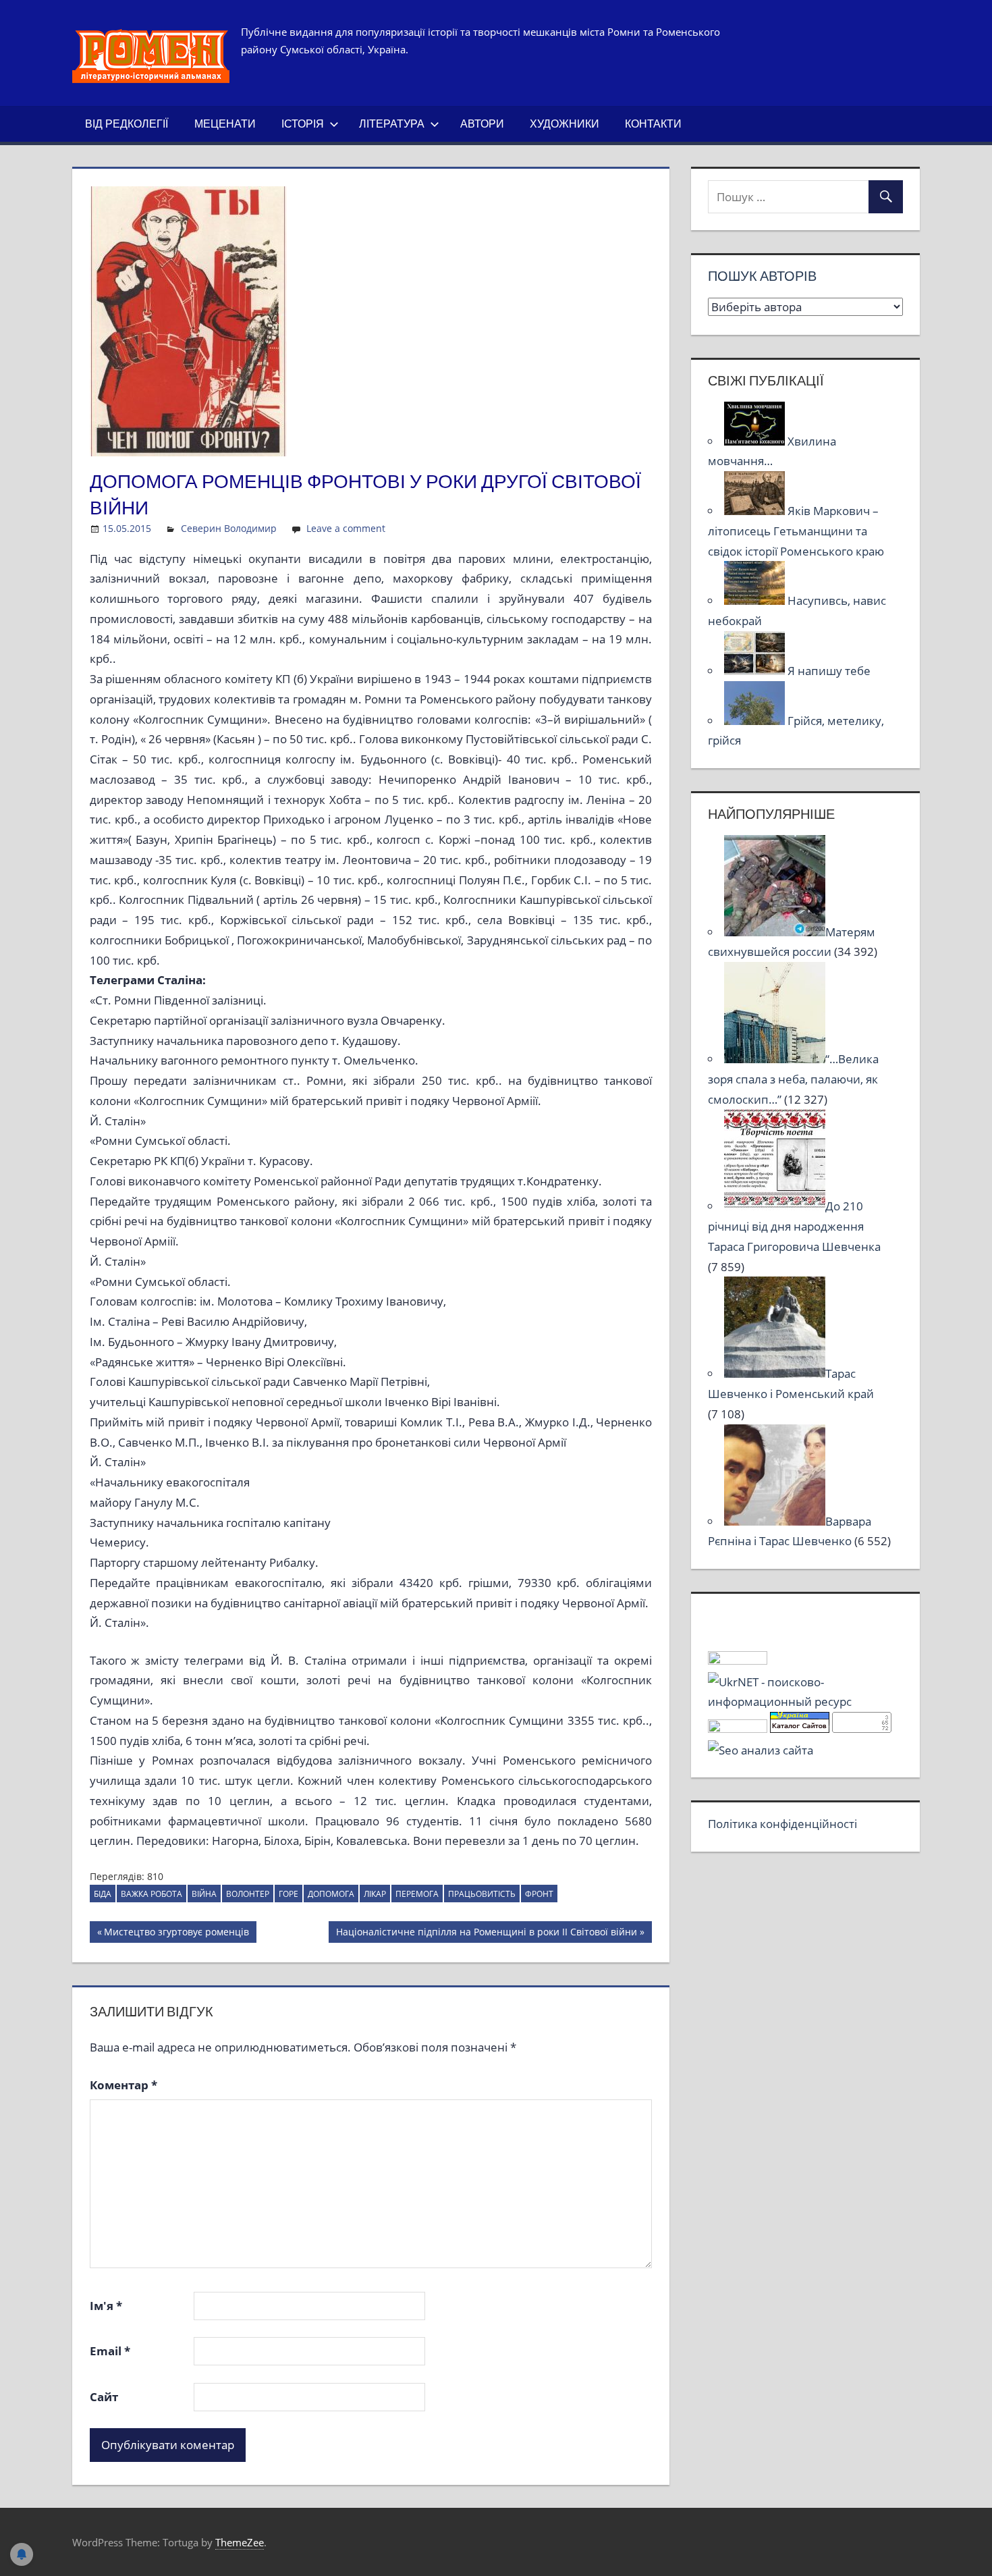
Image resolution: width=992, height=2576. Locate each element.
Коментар (123, 2085)
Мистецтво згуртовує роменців (176, 1934)
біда (103, 1894)
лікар (375, 1894)
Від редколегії (127, 124)
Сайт (104, 2397)
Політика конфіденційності (782, 1824)
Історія (303, 124)
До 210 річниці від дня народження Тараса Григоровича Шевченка (794, 1226)
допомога (331, 1894)
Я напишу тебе (829, 671)
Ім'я (106, 2306)
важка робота (151, 1894)
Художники (564, 124)
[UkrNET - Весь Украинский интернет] (805, 1701)
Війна (204, 1894)
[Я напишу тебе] (756, 671)
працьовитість (482, 1894)
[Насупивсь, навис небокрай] (756, 600)
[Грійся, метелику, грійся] (756, 721)
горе (288, 1894)
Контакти (653, 124)
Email (110, 2351)
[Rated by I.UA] (738, 1660)
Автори (482, 124)
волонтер (248, 1894)
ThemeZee (240, 2542)
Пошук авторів (762, 276)
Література (392, 124)
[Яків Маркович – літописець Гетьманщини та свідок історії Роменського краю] (756, 511)
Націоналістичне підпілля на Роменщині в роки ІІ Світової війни (486, 1934)
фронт (539, 1894)
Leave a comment (346, 528)
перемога (417, 1894)
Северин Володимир (229, 528)
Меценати (225, 124)
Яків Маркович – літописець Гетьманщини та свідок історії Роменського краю (796, 531)
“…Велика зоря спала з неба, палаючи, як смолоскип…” (793, 1079)
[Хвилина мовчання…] (756, 441)
